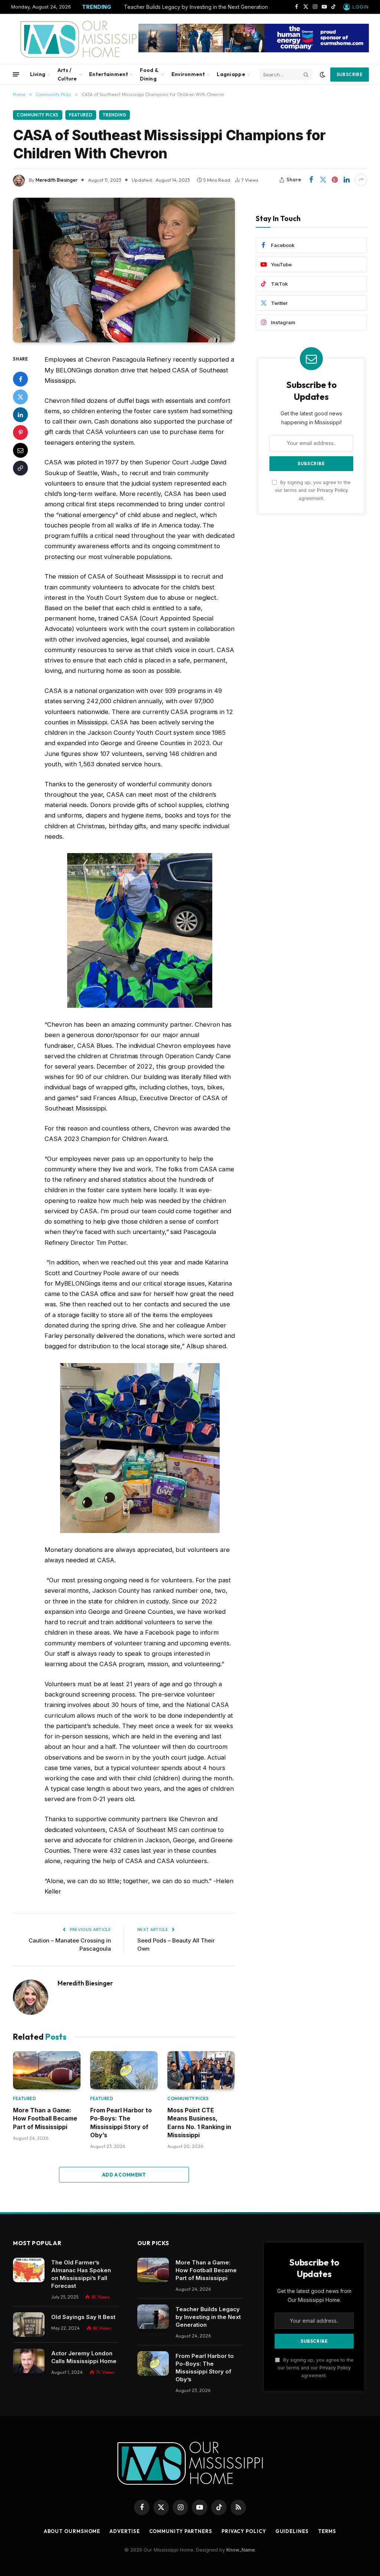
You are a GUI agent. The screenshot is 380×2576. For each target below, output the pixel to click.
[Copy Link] (20, 468)
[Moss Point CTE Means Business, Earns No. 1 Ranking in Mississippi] (201, 2070)
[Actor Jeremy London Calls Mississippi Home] (29, 2361)
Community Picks (38, 115)
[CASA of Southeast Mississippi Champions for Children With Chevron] (124, 270)
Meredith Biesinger (57, 180)
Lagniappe (231, 74)
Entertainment (109, 74)
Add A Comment (124, 2175)
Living (38, 74)
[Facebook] (20, 379)
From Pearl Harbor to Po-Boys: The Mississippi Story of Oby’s (121, 2123)
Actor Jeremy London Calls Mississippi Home (84, 2357)
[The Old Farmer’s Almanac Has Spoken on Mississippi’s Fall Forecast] (29, 2270)
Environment (188, 74)
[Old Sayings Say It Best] (29, 2325)
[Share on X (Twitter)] (323, 180)
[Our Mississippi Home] (83, 39)
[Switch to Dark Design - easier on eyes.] (322, 75)
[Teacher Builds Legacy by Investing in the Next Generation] (153, 2317)
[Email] (20, 450)
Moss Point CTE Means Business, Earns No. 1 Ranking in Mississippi (199, 2123)
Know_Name (241, 2550)
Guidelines (292, 2531)
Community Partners (181, 2531)
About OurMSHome (72, 2531)
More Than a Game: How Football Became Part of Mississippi (45, 2118)
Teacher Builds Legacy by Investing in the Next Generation (196, 7)
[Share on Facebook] (311, 180)
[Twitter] (20, 397)
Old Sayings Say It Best (83, 2317)
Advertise (125, 2531)
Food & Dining (149, 74)
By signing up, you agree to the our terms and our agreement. (313, 490)
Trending (114, 115)
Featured (81, 115)
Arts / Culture (67, 74)
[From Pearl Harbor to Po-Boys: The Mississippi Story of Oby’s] (124, 2070)
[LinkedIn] (20, 415)
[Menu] (16, 74)
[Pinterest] (20, 432)
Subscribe (350, 74)
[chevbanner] (254, 50)
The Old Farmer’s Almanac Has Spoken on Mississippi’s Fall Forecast (81, 2274)
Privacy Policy (332, 490)
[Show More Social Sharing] (361, 180)
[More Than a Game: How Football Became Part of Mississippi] (47, 2070)
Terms (327, 2531)
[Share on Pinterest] (335, 180)
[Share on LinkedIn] (347, 180)
